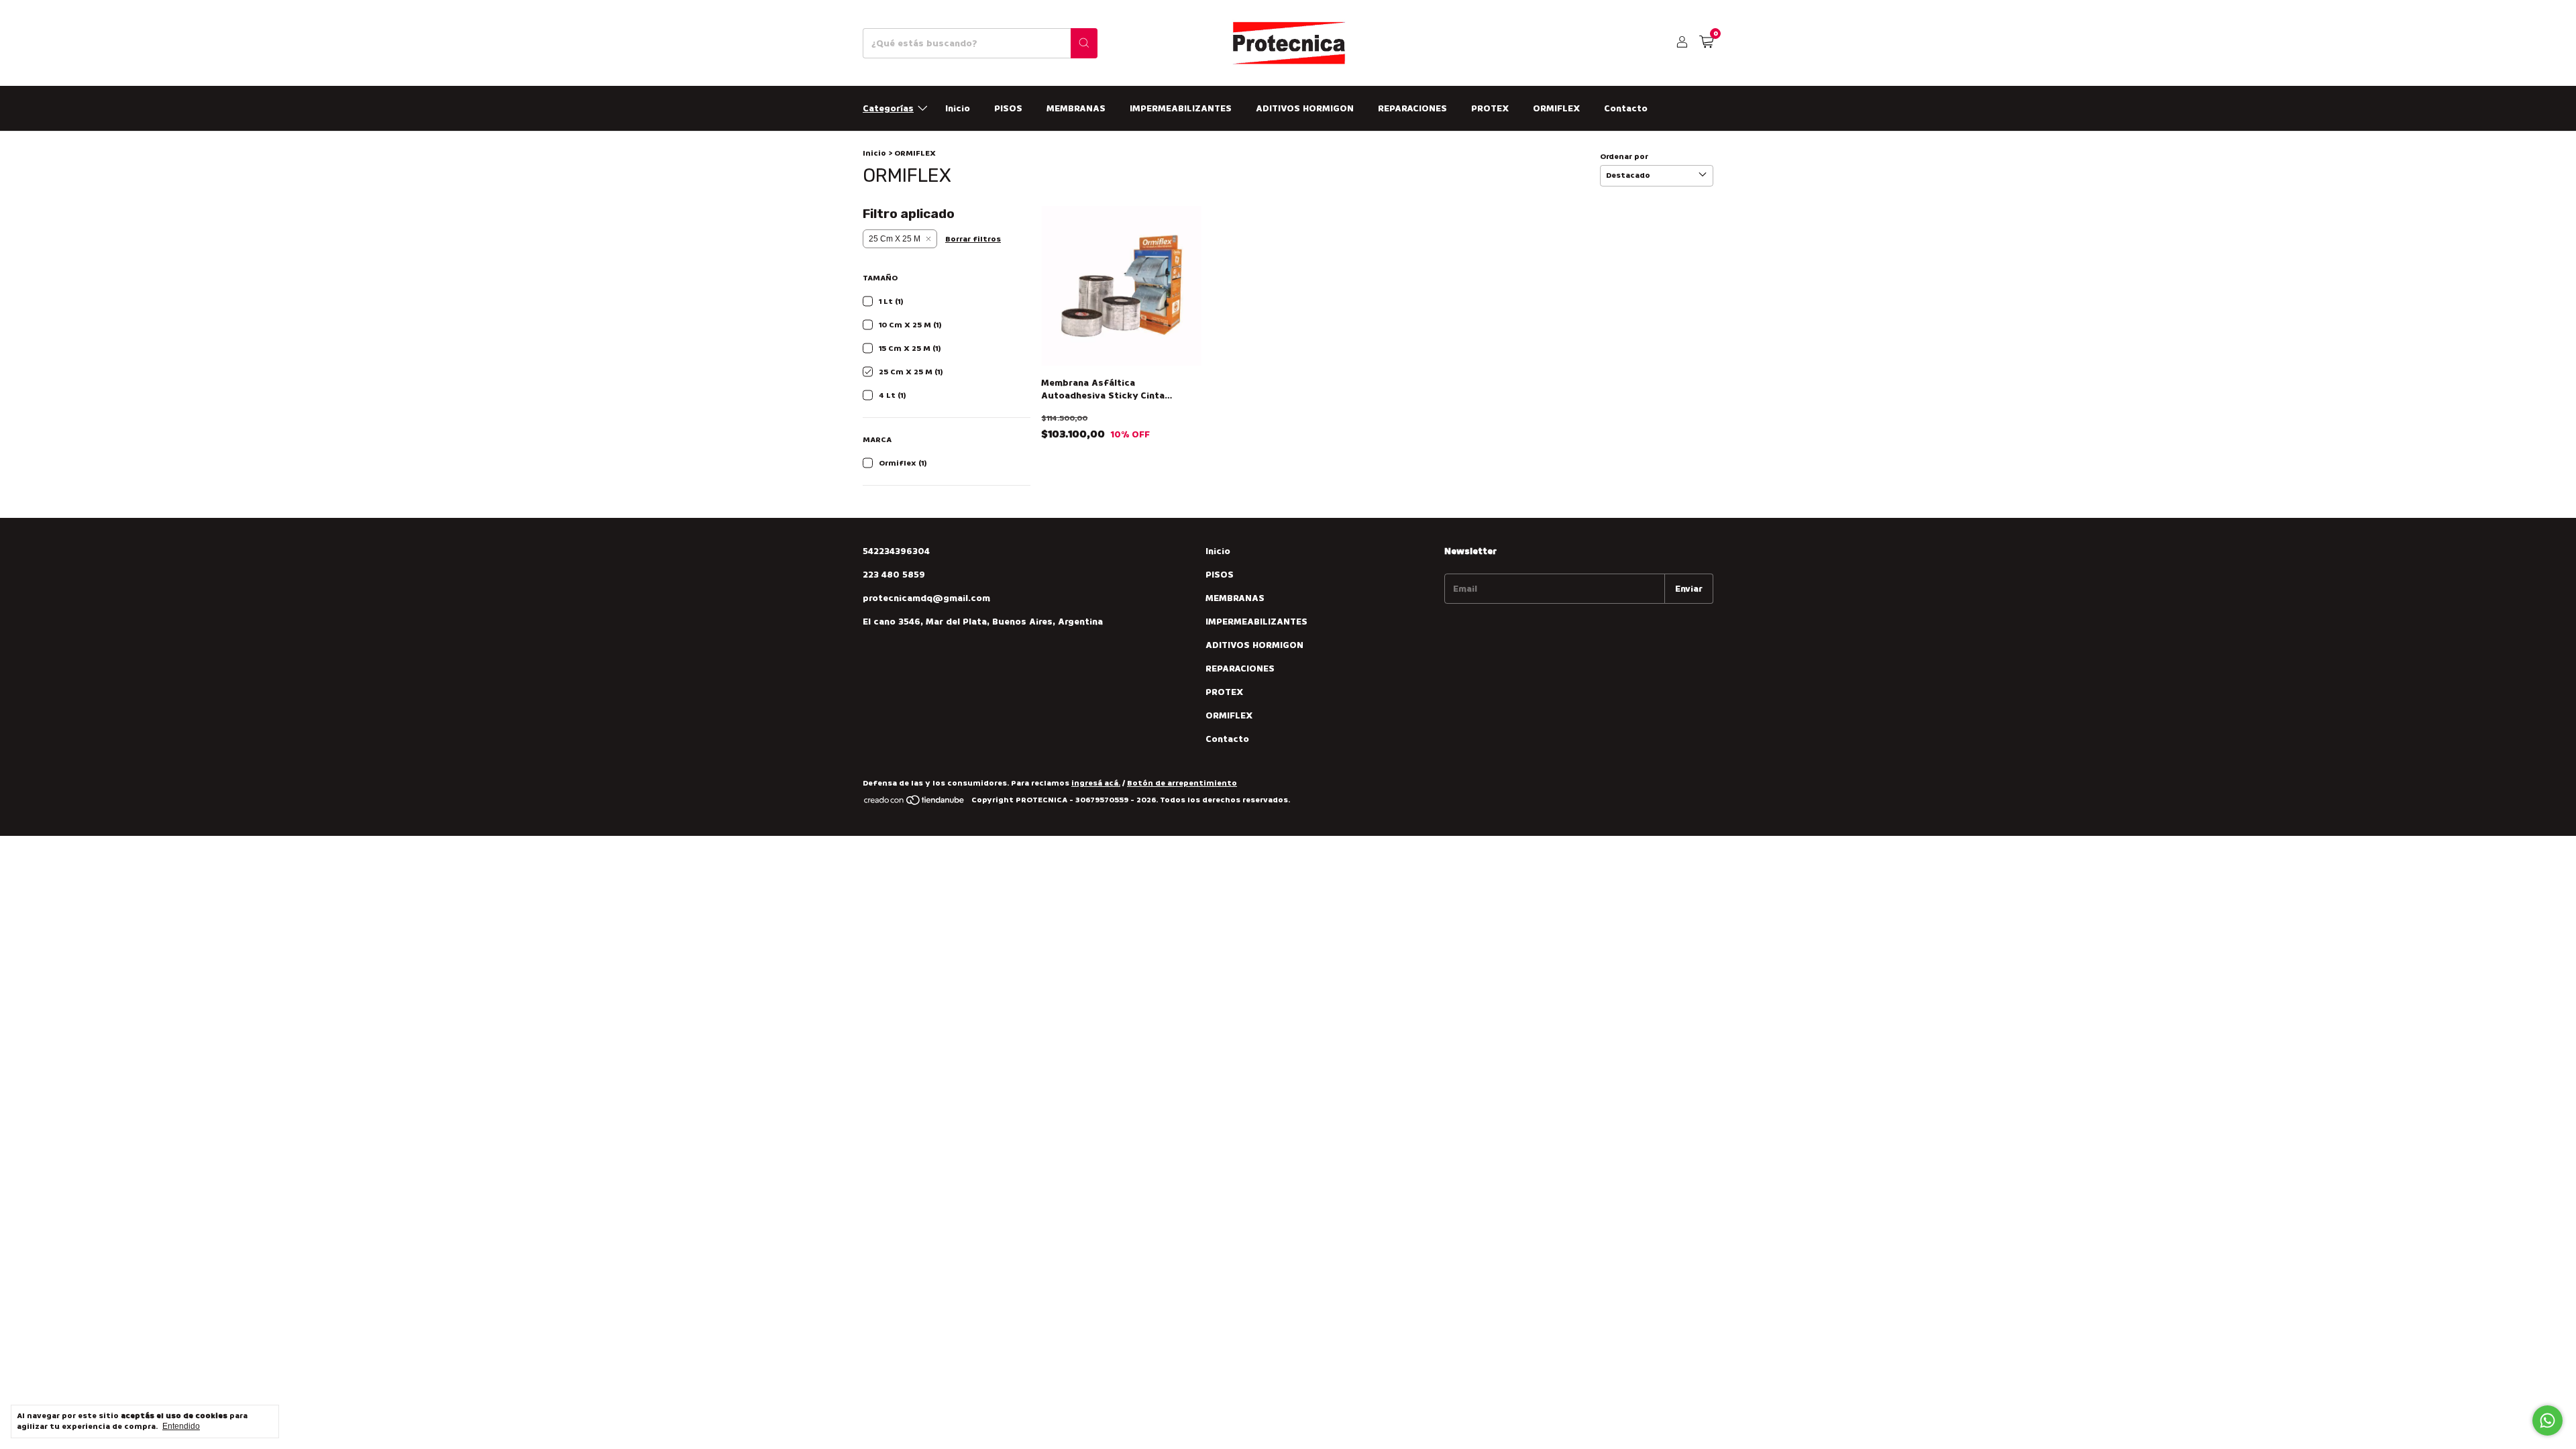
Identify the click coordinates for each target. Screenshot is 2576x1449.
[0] (1706, 43)
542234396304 (896, 551)
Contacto (1626, 108)
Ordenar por (1624, 157)
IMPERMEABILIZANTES (1181, 108)
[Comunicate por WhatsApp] (2547, 1420)
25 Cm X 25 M (895, 239)
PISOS (1008, 108)
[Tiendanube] (915, 803)
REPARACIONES (1412, 108)
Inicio (958, 108)
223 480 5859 (894, 575)
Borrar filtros (973, 239)
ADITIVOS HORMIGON (1305, 108)
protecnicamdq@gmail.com (926, 598)
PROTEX (1490, 108)
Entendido (181, 1426)
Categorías (888, 108)
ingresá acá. (1096, 783)
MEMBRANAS (1076, 108)
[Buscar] (1084, 43)
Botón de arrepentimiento (1182, 783)
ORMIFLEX (1556, 108)
